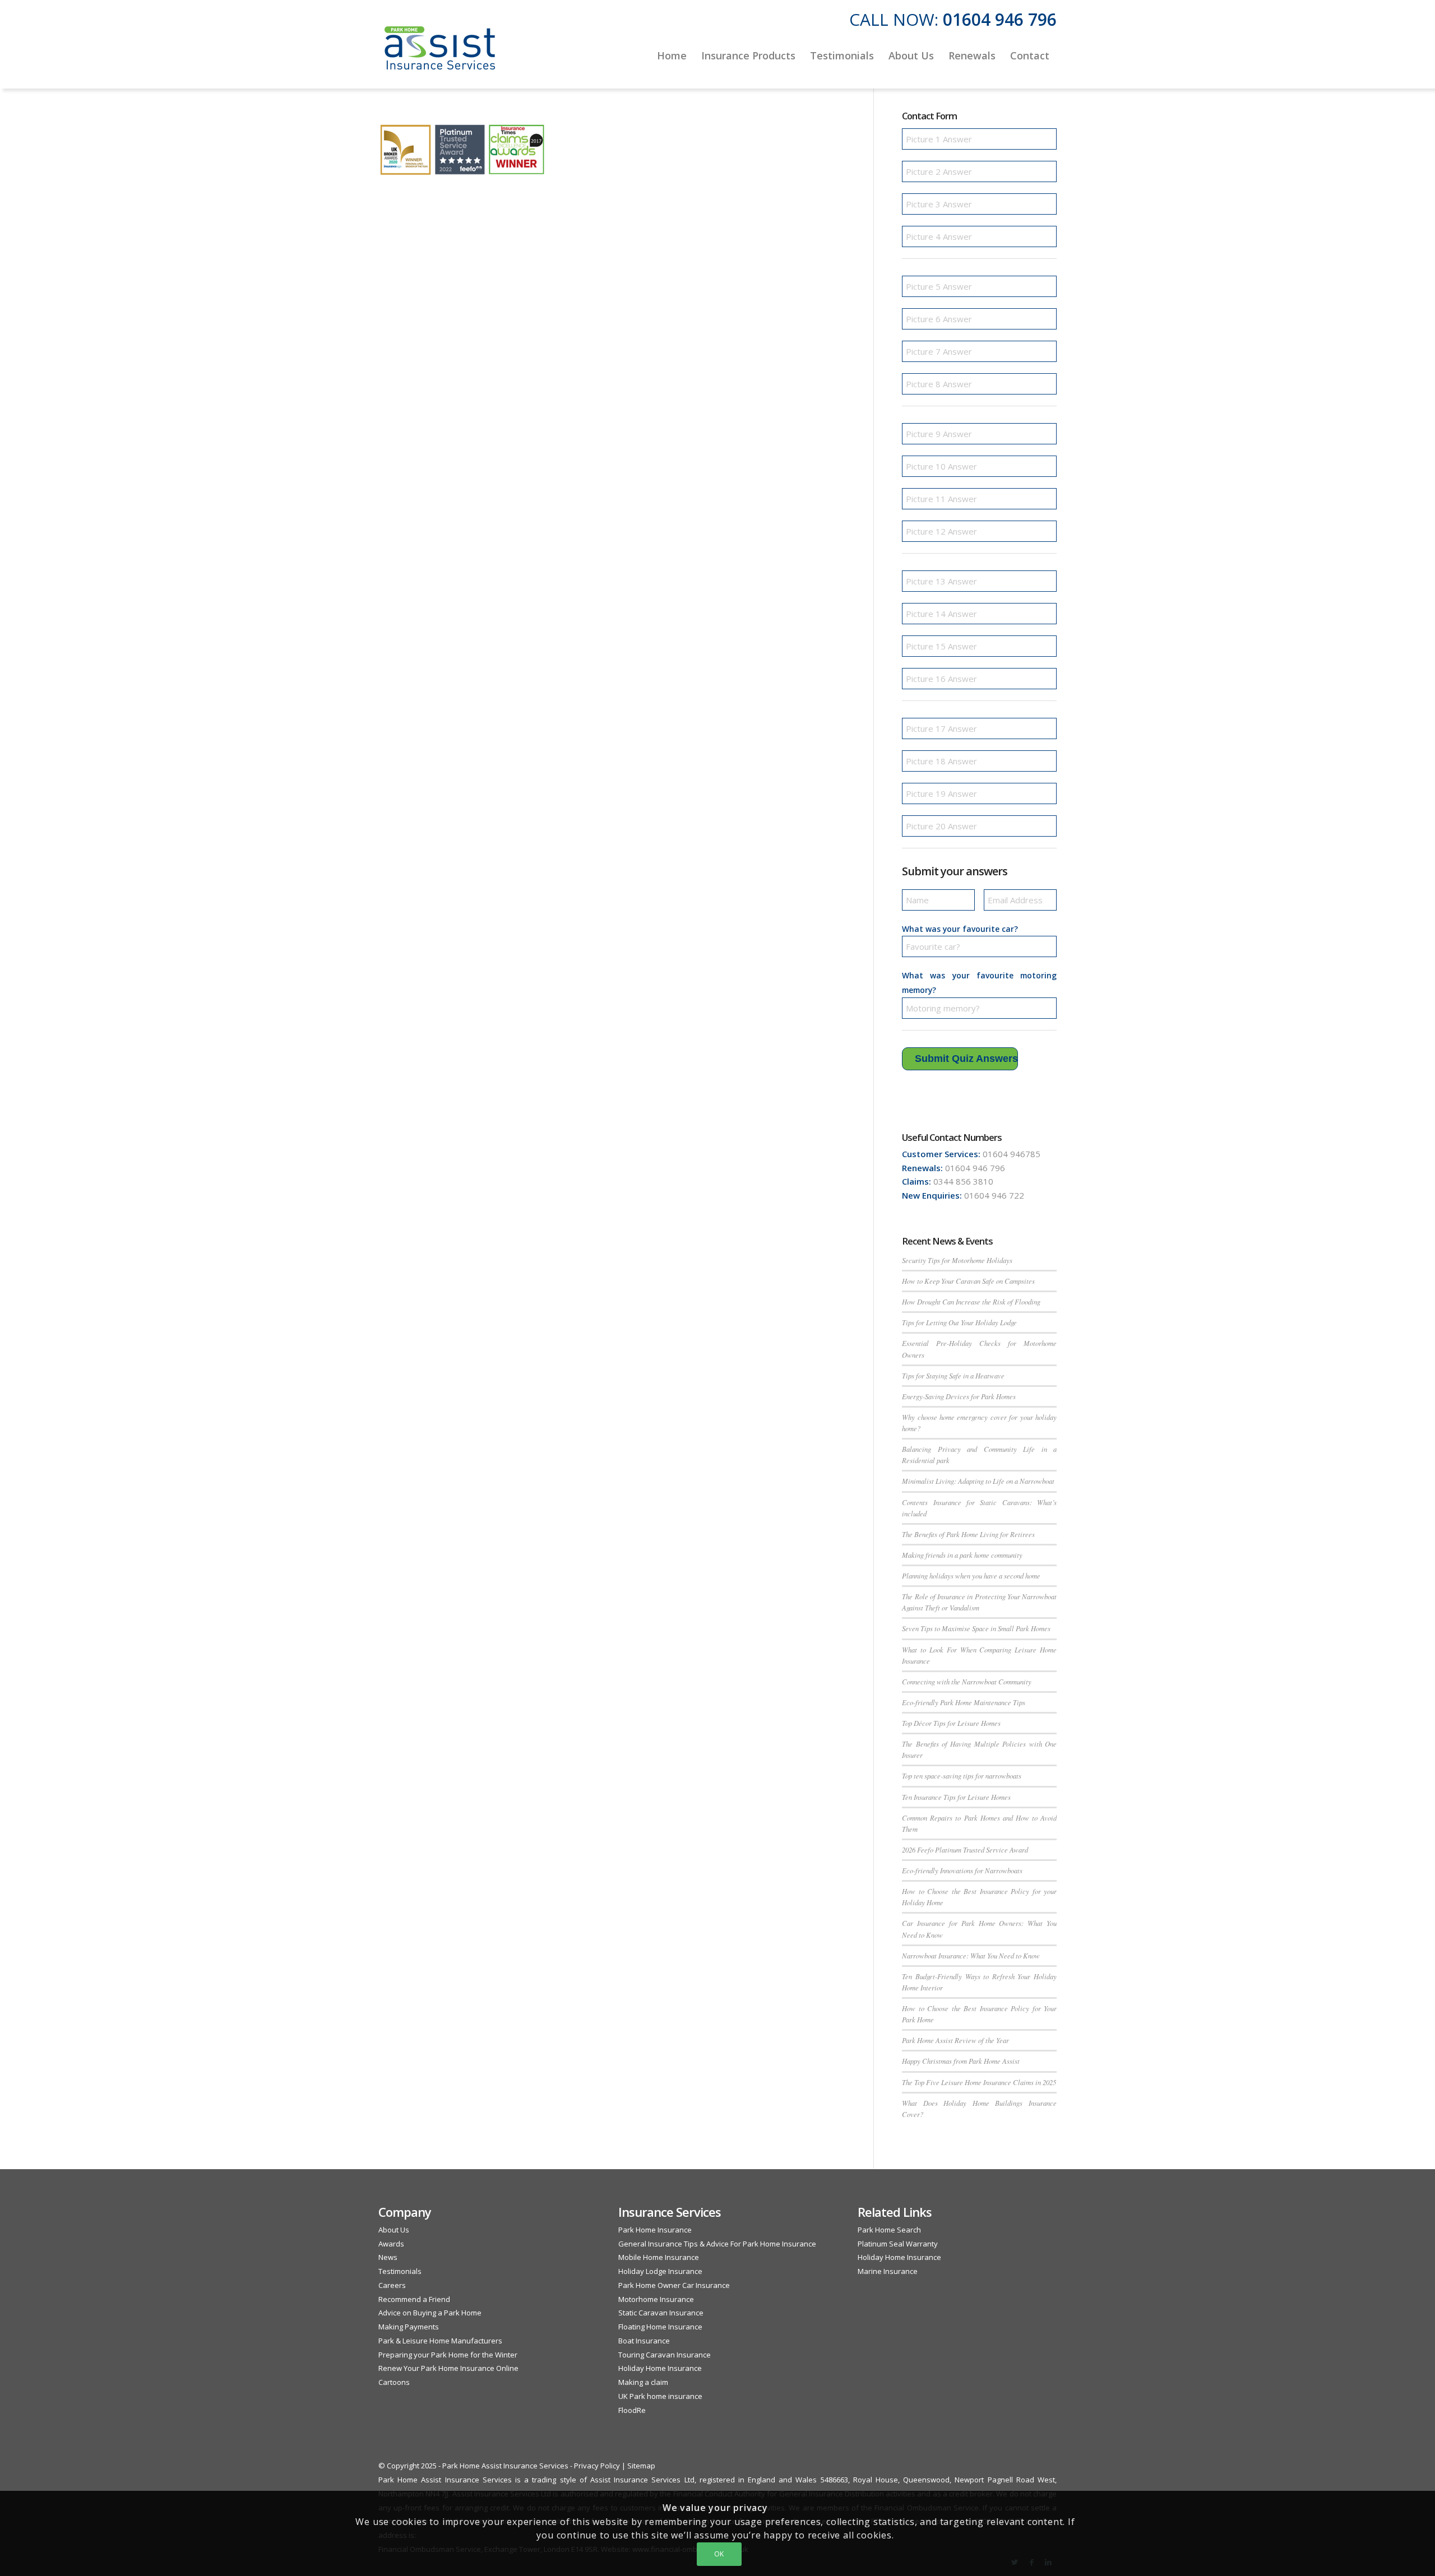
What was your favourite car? (960, 929)
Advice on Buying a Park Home (430, 2313)
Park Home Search (889, 2230)
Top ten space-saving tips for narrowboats (962, 1776)
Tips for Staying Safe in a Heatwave (953, 1375)
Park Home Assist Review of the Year (955, 2040)
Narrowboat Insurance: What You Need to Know (971, 1955)
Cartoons (394, 2382)
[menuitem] (672, 55)
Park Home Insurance (655, 2230)
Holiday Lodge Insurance (660, 2271)
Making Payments (409, 2327)
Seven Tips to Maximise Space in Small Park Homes (976, 1628)
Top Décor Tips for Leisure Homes (951, 1723)
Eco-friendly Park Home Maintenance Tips (964, 1702)
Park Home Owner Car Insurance (674, 2285)
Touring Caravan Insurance (665, 2355)
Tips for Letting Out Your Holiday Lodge (959, 1322)
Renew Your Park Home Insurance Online (448, 2368)
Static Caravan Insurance (661, 2313)
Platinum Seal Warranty (898, 2244)
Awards (391, 2244)
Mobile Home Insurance (659, 2257)
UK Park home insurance (660, 2396)
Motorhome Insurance (656, 2299)
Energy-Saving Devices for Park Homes (959, 1396)
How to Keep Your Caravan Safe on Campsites (968, 1281)
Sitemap (641, 2466)
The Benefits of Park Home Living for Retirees (968, 1534)
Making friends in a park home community (962, 1555)
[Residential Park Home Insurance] (440, 55)
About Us (394, 2230)
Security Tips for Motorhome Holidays (957, 1260)
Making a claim (643, 2382)
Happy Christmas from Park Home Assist (961, 2061)
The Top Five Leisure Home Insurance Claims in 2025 (979, 2082)
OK (719, 2554)
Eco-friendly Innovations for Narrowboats (962, 1870)
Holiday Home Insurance (660, 2368)
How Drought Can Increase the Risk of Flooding (971, 1301)
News (388, 2257)
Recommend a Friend (414, 2299)
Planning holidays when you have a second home (971, 1575)
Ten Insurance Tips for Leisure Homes (956, 1797)
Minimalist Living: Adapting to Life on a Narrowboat (978, 1481)
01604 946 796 (1000, 19)
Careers (392, 2285)
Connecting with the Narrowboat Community (967, 1681)
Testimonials (400, 2271)
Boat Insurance (644, 2341)
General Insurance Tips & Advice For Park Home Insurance (717, 2244)
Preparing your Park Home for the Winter (448, 2355)
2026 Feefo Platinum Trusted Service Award (965, 1849)
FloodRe (632, 2410)
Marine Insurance (888, 2271)
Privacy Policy (597, 2466)
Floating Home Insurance (660, 2327)
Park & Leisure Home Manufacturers (440, 2341)
